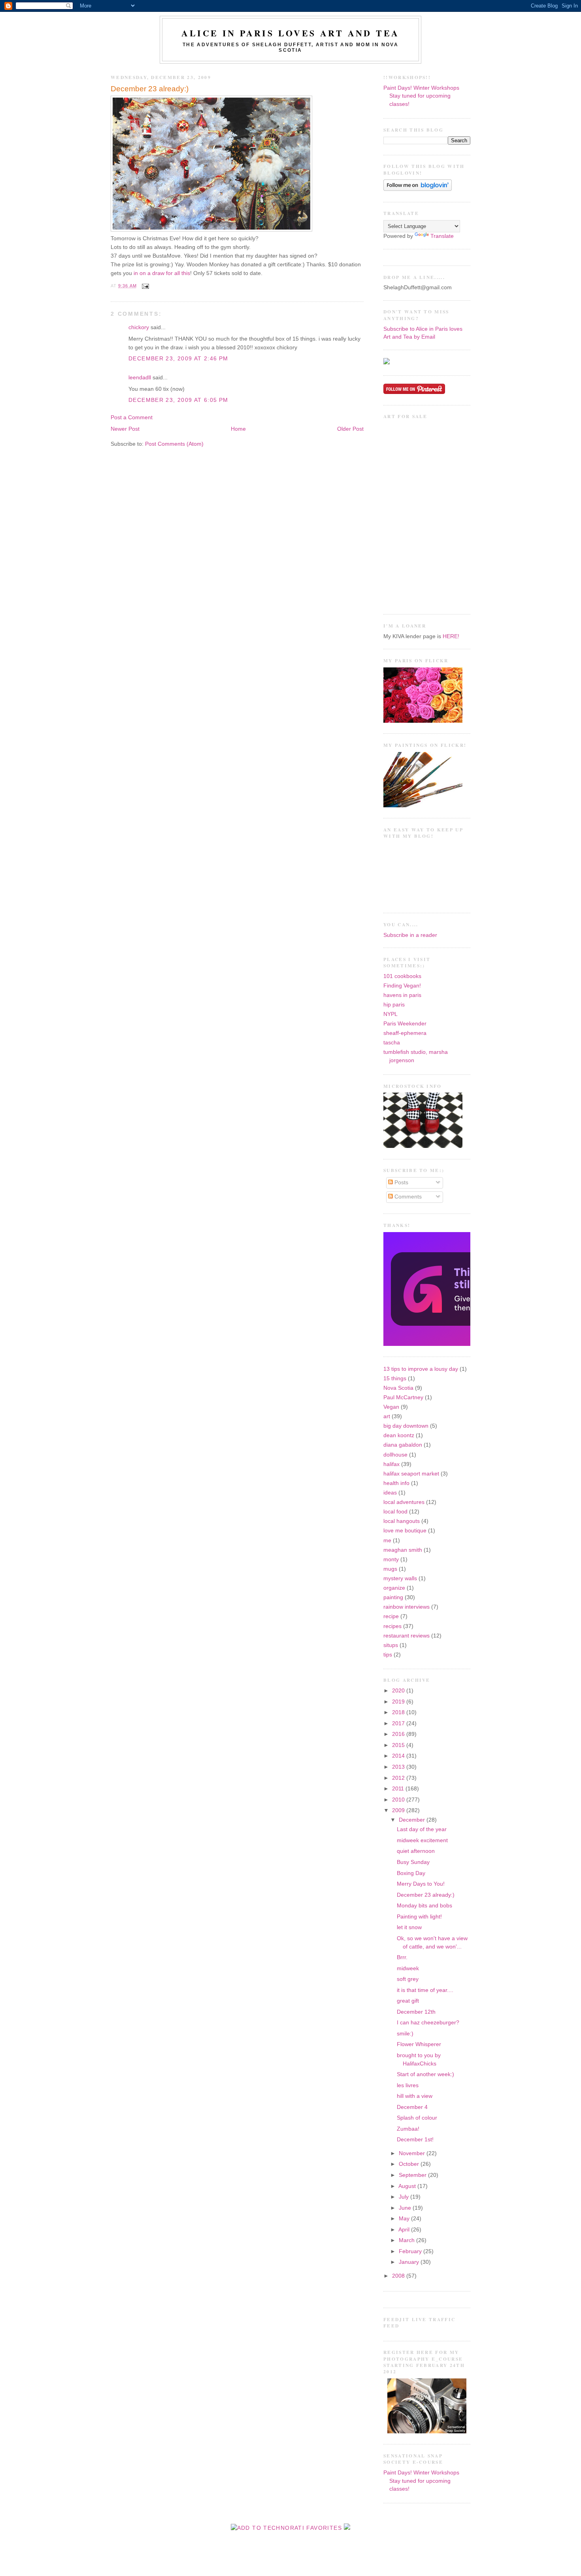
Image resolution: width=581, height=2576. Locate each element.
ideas (390, 1493)
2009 (399, 1810)
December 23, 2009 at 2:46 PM (178, 359)
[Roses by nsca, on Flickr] (423, 721)
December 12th (416, 2012)
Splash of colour (417, 2118)
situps (391, 1645)
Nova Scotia (398, 1388)
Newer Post (125, 429)
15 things (395, 1378)
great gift (408, 2001)
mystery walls (400, 1578)
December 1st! (415, 2140)
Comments (407, 1197)
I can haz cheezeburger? (428, 2023)
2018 (399, 1712)
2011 (399, 1789)
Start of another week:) (425, 2074)
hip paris (394, 1005)
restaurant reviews (407, 1636)
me (387, 1541)
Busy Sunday (413, 1862)
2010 (399, 1800)
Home (238, 429)
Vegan (391, 1407)
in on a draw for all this (161, 273)
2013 (399, 1767)
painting (393, 1597)
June (406, 2208)
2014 (399, 1756)
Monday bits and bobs (424, 1906)
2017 (399, 1723)
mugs (390, 1569)
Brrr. (402, 1957)
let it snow (409, 1927)
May (405, 2219)
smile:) (405, 2034)
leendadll (140, 378)
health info (396, 1483)
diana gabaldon (403, 1445)
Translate (442, 236)
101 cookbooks (402, 976)
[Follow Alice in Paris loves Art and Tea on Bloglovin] (418, 189)
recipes (392, 1626)
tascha (392, 1043)
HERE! (451, 636)
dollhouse (395, 1455)
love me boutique (405, 1531)
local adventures (404, 1502)
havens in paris (402, 995)
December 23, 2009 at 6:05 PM (178, 400)
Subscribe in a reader (410, 935)
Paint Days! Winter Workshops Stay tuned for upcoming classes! (421, 96)
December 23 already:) (150, 89)
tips (388, 1655)
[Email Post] (144, 286)
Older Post (350, 429)
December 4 (412, 2107)
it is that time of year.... (425, 1990)
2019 (399, 1702)
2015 (399, 1745)
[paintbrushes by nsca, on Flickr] (423, 806)
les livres (408, 2085)
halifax (391, 1464)
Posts (401, 1182)
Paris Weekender (405, 1024)
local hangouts (402, 1521)
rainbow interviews (407, 1607)
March (407, 2240)
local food (395, 1512)
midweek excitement (422, 1840)
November (413, 2153)
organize (394, 1588)
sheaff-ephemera (405, 1033)
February (411, 2251)
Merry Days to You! (421, 1884)
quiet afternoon (416, 1851)
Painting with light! (419, 1917)
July (405, 2197)
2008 (399, 2276)
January (410, 2262)
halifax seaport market (411, 1474)
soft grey (408, 1979)
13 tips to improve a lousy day (421, 1369)
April (405, 2230)
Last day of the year (422, 1829)
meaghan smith (403, 1550)
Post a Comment (132, 417)
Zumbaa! (408, 2129)
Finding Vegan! (402, 986)
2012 (399, 1778)
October (410, 2164)
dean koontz (399, 1435)
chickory (139, 327)
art (387, 1416)
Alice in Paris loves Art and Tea (290, 33)
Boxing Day (411, 1873)
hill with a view (415, 2096)
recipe (391, 1616)
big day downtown (406, 1426)
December (413, 1820)
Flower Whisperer (419, 2044)
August (408, 2186)
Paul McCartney (403, 1397)
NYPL (390, 1014)
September (413, 2175)
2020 (399, 1691)
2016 (399, 1734)
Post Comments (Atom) (174, 444)
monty (391, 1559)
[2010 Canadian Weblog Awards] (469, 1344)
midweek (408, 1968)
